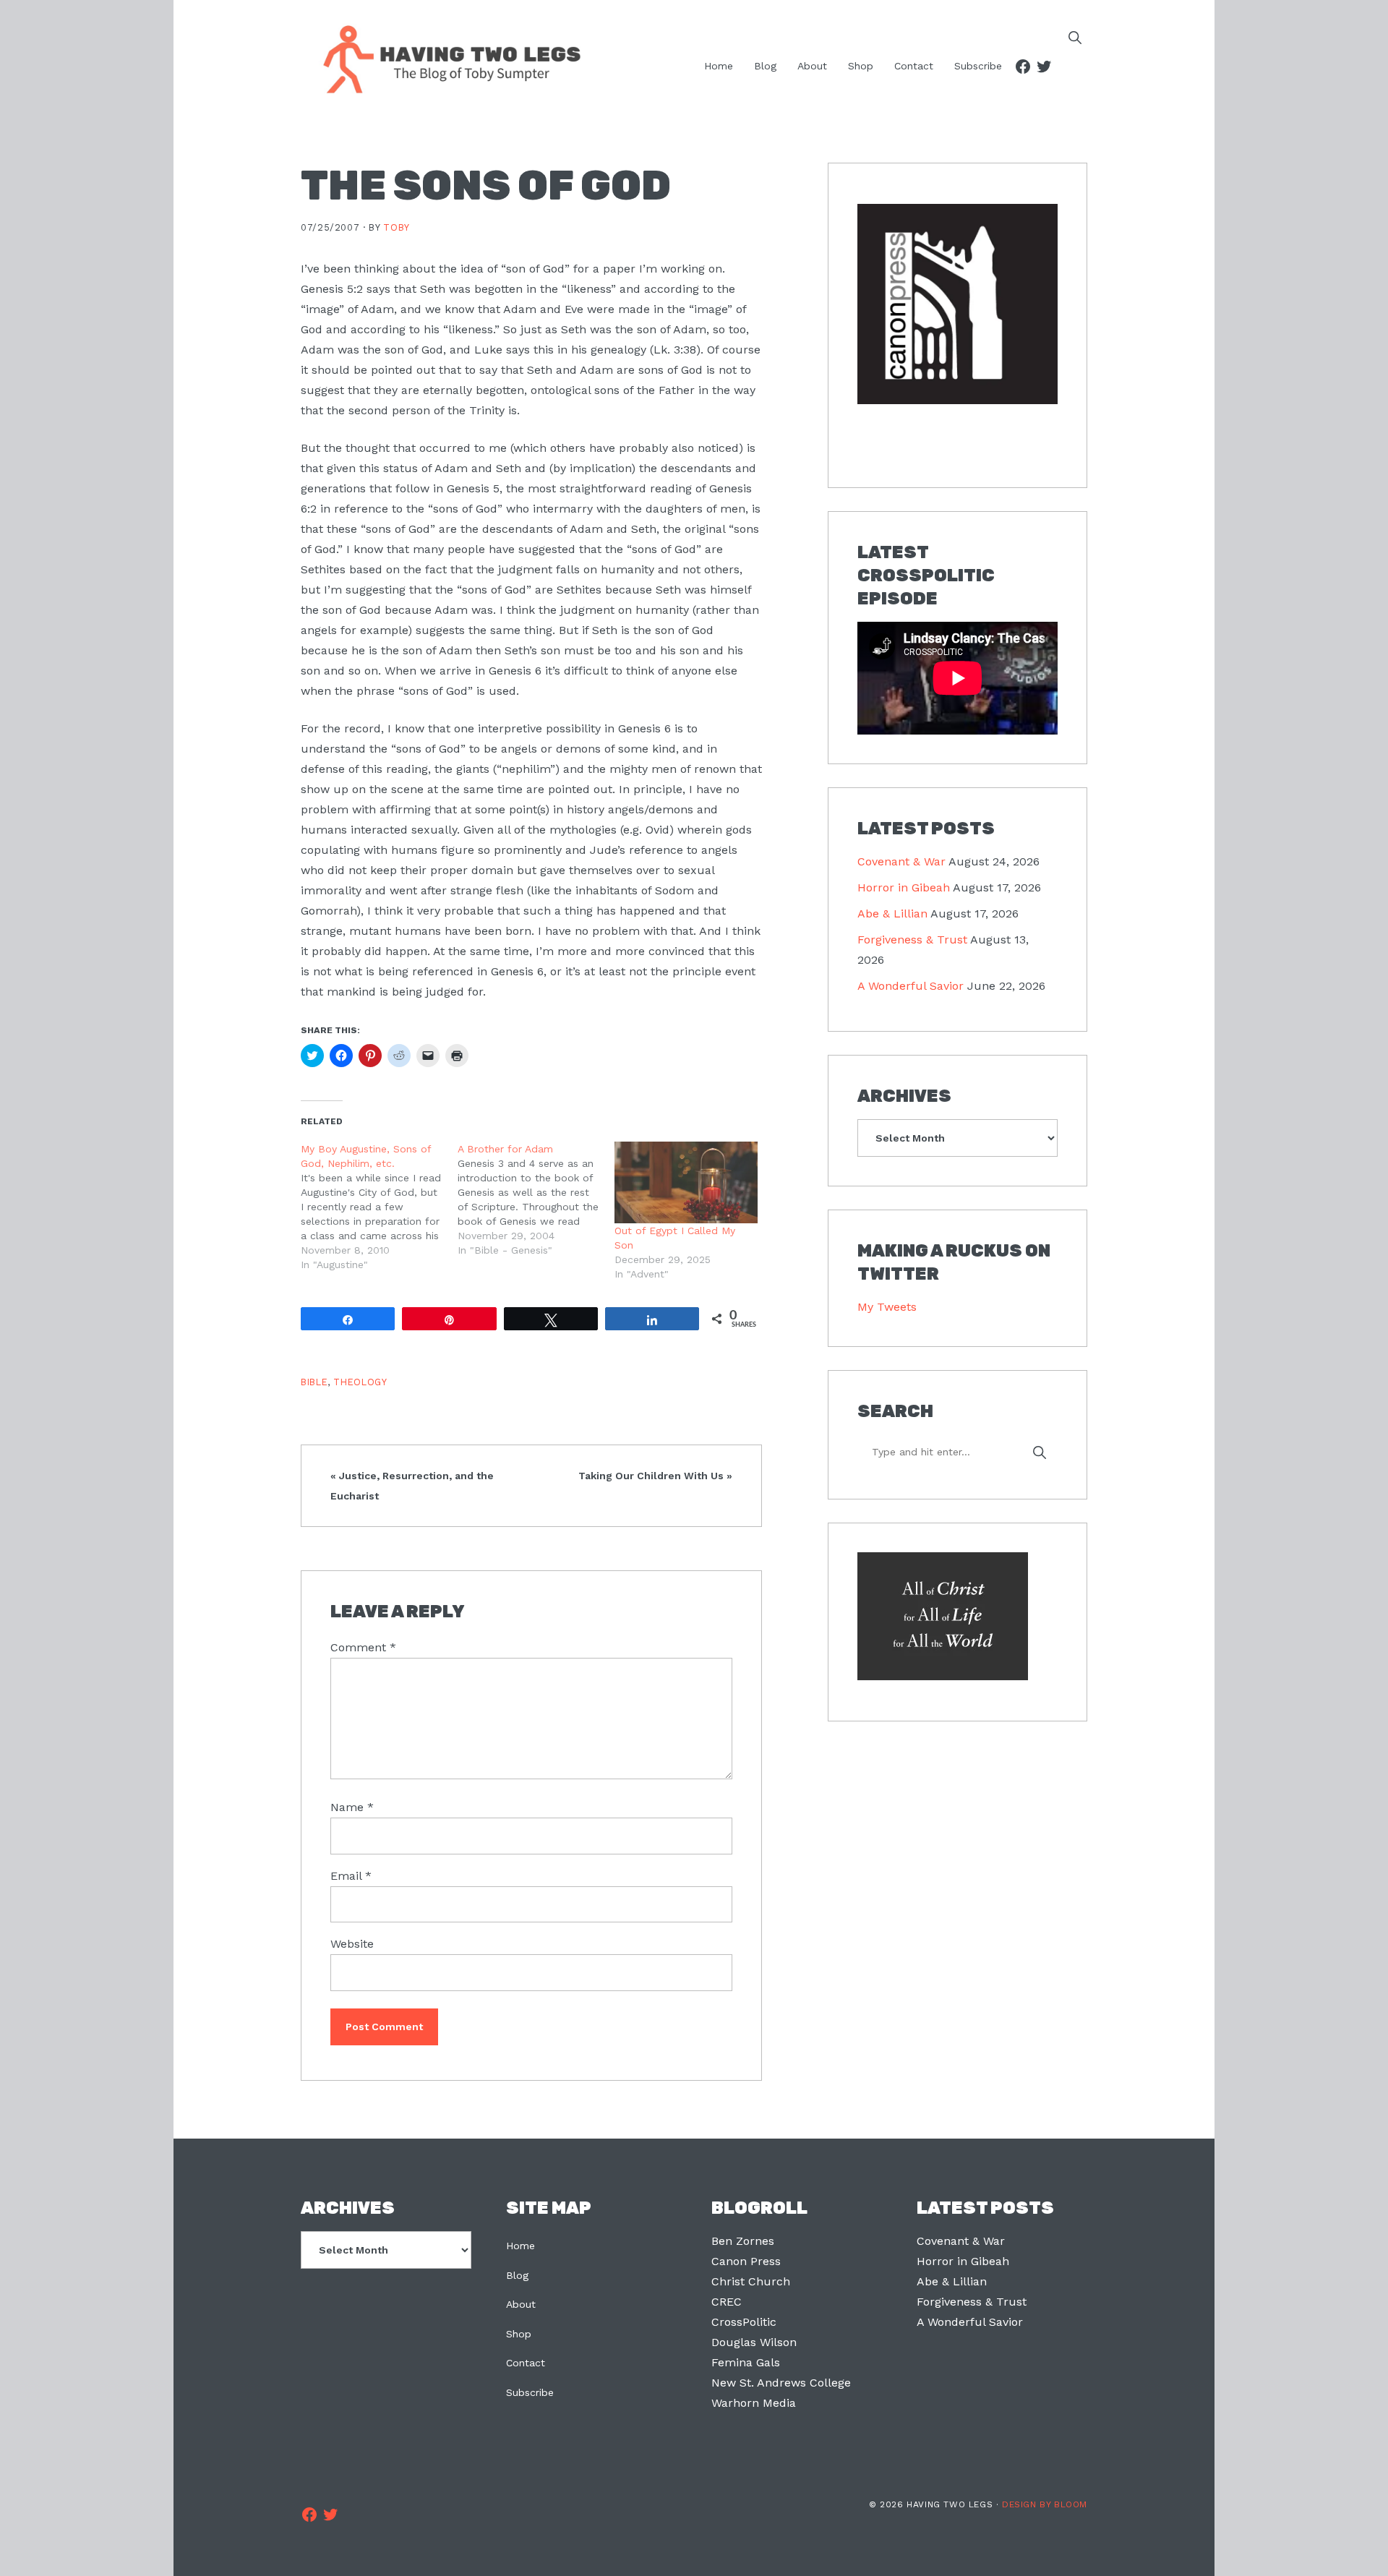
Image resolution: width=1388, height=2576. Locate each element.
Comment (363, 1647)
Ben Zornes (743, 2241)
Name (352, 1807)
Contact (526, 2363)
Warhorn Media (754, 2403)
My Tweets (887, 1307)
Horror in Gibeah (904, 887)
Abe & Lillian (892, 913)
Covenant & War (901, 861)
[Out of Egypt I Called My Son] (686, 1182)
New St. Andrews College (781, 2383)
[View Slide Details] (958, 305)
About (521, 2304)
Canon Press (746, 2261)
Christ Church (751, 2281)
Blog (517, 2275)
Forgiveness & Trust (912, 940)
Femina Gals (746, 2362)
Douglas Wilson (754, 2342)
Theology (360, 1382)
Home (520, 2246)
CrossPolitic (744, 2322)
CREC (727, 2302)
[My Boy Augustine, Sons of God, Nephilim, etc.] (379, 1207)
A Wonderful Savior (911, 986)
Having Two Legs (445, 58)
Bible (314, 1382)
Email (351, 1876)
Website (352, 1944)
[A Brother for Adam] (536, 1199)
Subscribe (530, 2392)
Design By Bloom (1045, 2504)
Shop (519, 2334)
